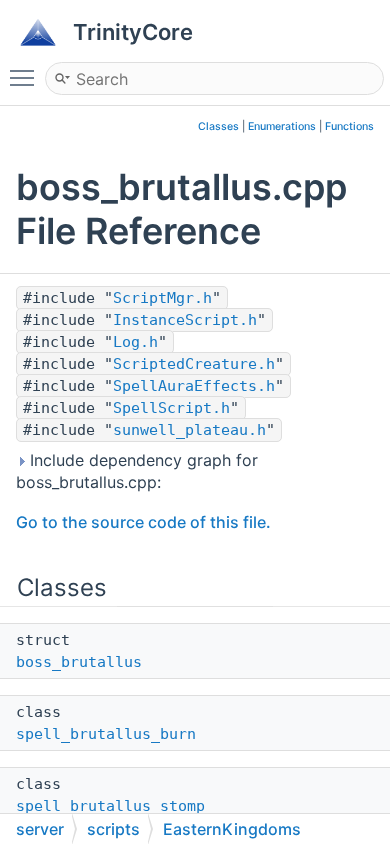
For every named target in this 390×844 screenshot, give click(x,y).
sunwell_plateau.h (189, 430)
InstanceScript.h (185, 320)
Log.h (135, 342)
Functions (349, 126)
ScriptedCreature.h (194, 364)
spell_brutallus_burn (106, 734)
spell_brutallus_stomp (110, 806)
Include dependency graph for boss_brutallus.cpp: (137, 471)
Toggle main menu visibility (26, 77)
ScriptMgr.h (162, 298)
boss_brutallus (79, 662)
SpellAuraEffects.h (194, 386)
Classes (218, 126)
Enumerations (282, 126)
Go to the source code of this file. (143, 522)
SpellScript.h (171, 408)
